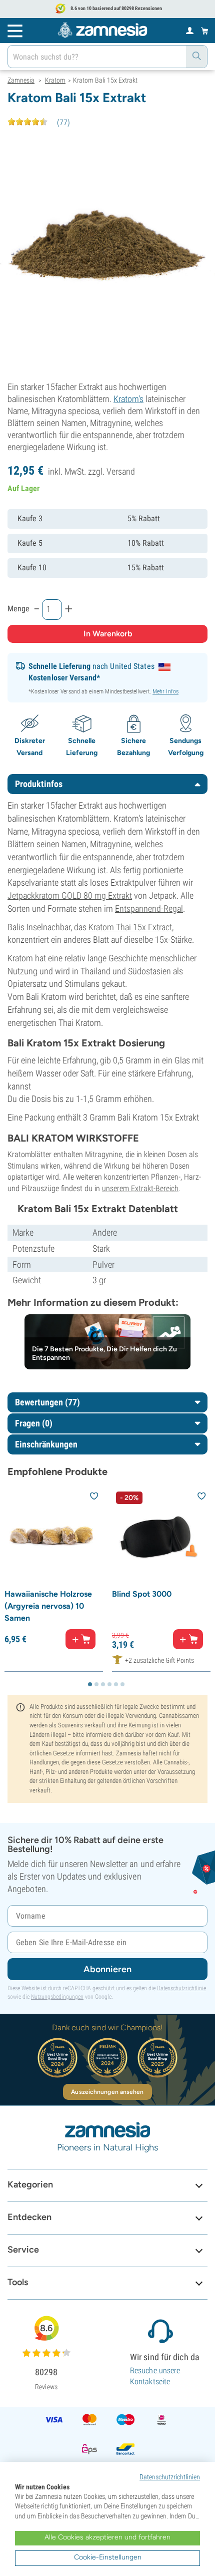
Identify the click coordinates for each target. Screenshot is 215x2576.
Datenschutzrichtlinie (181, 1988)
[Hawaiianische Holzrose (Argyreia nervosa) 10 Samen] (54, 1537)
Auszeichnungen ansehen (107, 2092)
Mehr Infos (165, 691)
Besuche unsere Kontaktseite (155, 2376)
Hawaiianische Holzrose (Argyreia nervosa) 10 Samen (48, 1606)
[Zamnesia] (102, 30)
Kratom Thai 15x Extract (130, 927)
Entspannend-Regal (149, 908)
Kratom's (128, 399)
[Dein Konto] (190, 30)
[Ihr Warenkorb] (205, 31)
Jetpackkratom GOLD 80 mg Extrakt (70, 895)
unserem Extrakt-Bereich (140, 1188)
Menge (18, 609)
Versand (121, 471)
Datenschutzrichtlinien (170, 2477)
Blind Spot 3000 (142, 1594)
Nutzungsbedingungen (57, 1997)
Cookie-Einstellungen (108, 2557)
